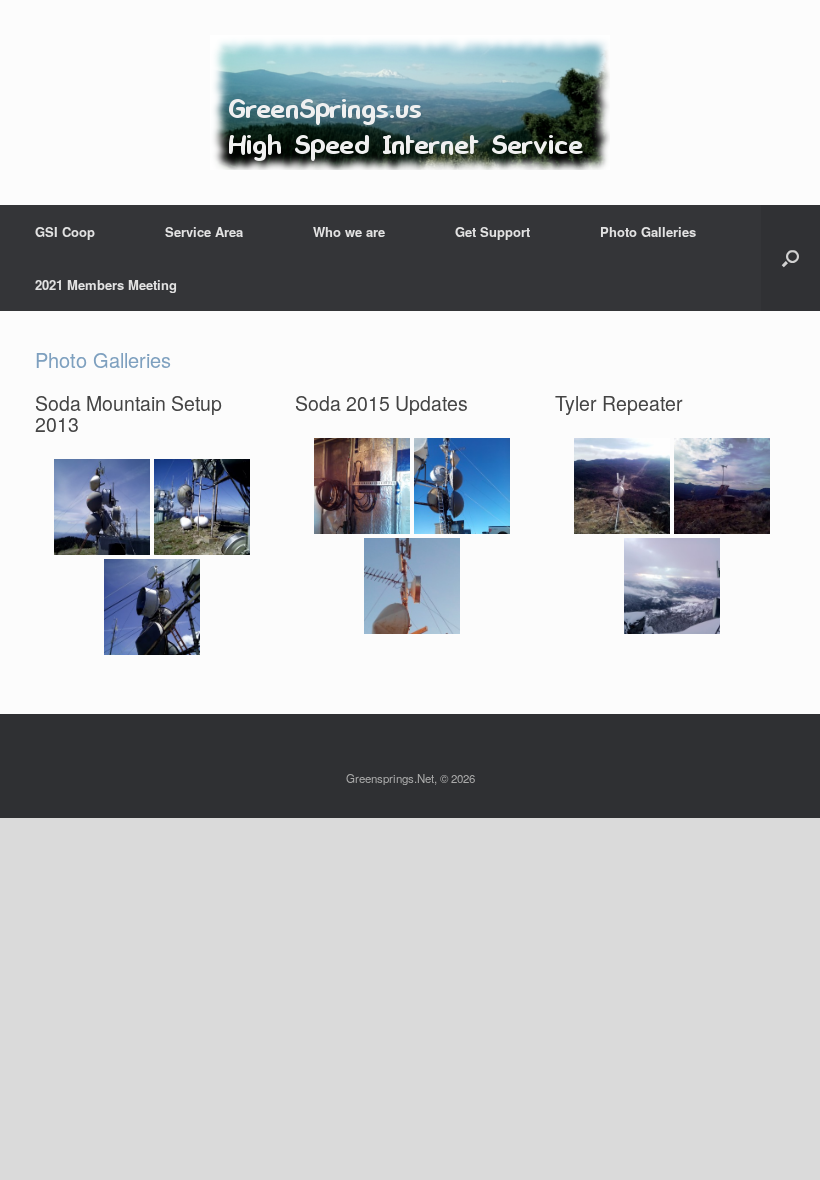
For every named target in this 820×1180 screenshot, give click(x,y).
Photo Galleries (648, 231)
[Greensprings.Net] (410, 102)
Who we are (349, 231)
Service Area (204, 231)
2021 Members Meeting (106, 284)
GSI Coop (65, 231)
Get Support (492, 231)
